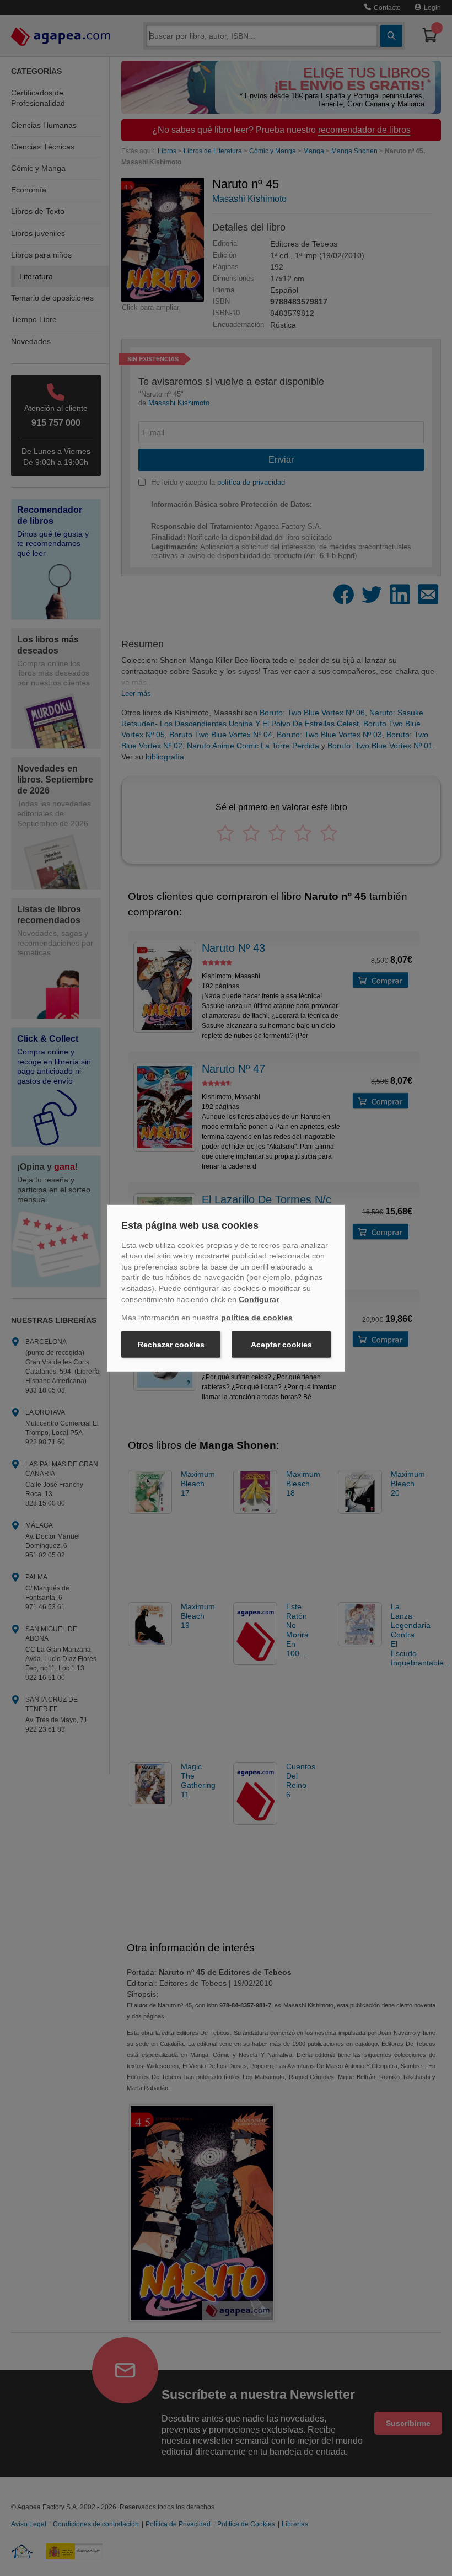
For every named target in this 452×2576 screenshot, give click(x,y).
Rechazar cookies (171, 1345)
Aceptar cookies (281, 1345)
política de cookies (257, 1318)
